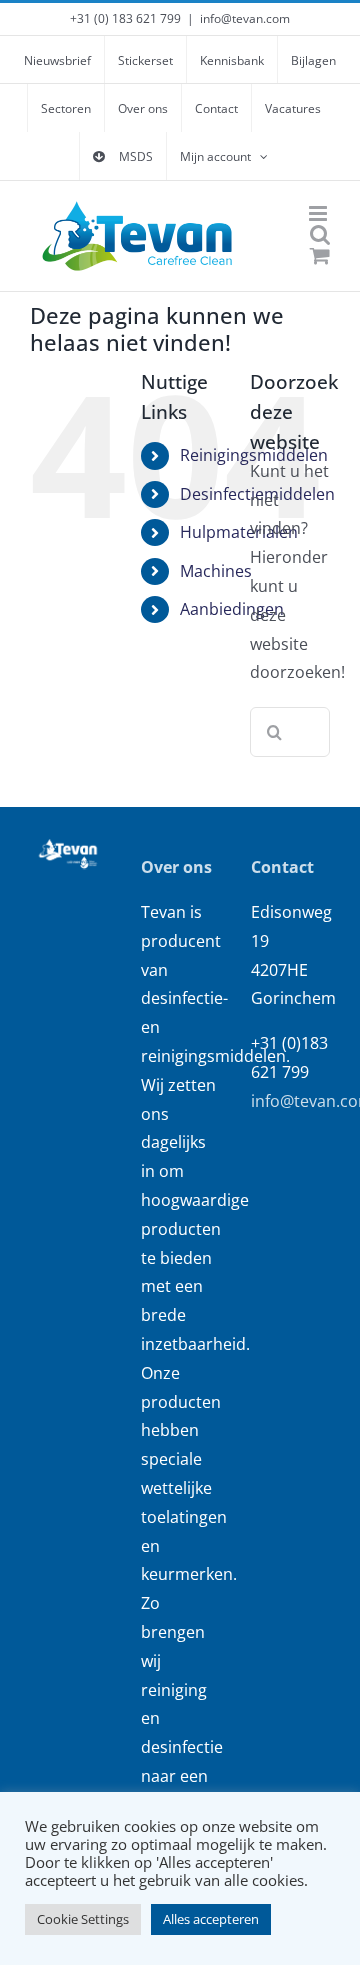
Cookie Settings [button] (83, 1919)
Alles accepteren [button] (211, 1919)
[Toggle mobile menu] (319, 213)
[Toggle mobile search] (320, 234)
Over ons (176, 867)
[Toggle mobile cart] (320, 255)
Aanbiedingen (232, 609)
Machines (216, 571)
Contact (282, 867)
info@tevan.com (245, 18)
